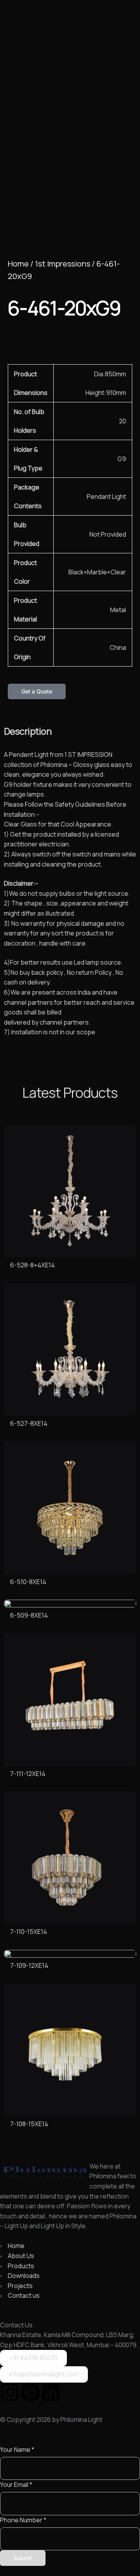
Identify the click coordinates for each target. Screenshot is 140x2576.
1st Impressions (63, 264)
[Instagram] (10, 2392)
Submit (23, 2558)
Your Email (16, 2485)
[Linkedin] (51, 2392)
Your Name (17, 2450)
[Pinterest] (30, 2392)
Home (18, 264)
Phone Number (23, 2520)
